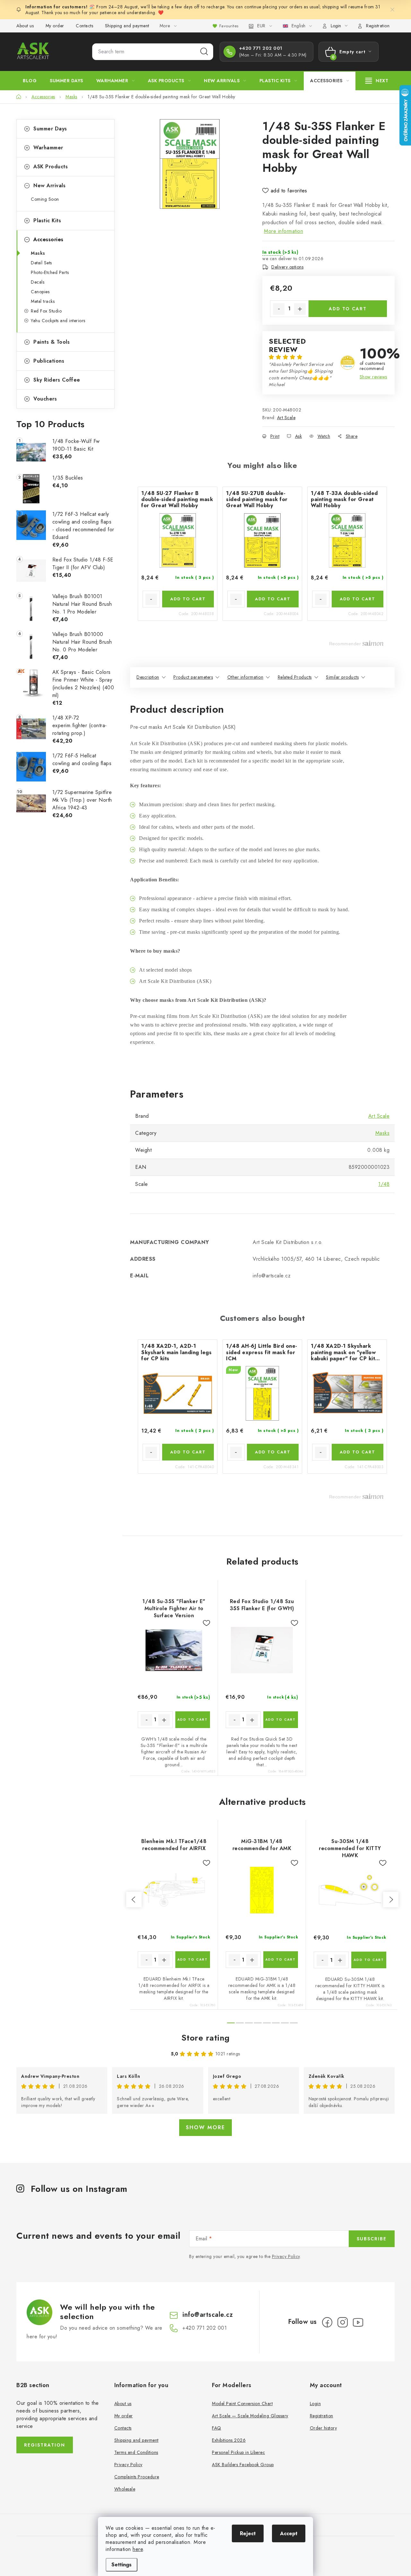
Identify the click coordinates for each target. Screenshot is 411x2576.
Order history (324, 2428)
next (391, 1900)
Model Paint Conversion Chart (242, 2404)
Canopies (40, 292)
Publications (49, 361)
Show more (205, 2127)
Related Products (295, 677)
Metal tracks (43, 301)
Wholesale (125, 2489)
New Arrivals (49, 185)
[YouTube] (358, 2322)
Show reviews (373, 377)
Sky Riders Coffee (57, 380)
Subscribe (372, 2239)
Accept (289, 2533)
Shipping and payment (127, 26)
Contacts (84, 26)
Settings (122, 2565)
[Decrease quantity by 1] (279, 309)
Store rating (206, 2038)
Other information (245, 677)
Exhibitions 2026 (229, 2440)
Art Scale (286, 418)
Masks (38, 253)
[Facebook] (327, 2322)
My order (55, 26)
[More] (377, 81)
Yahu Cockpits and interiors (58, 321)
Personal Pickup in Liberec (238, 2452)
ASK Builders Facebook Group (243, 2465)
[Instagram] (343, 2322)
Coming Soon (45, 199)
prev (134, 1900)
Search (204, 52)
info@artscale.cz (208, 2315)
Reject (248, 2533)
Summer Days (50, 129)
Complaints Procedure (137, 2477)
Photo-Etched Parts (50, 272)
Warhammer (48, 148)
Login (315, 2404)
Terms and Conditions (136, 2452)
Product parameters (193, 677)
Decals (38, 282)
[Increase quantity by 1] (300, 309)
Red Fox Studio (46, 311)
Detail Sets (41, 263)
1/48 (384, 1184)
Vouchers (45, 399)
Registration (378, 26)
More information (284, 231)
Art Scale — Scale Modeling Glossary (250, 2416)
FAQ (217, 2428)
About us (25, 26)
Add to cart (348, 309)
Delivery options (287, 267)
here (138, 2549)
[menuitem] (30, 81)
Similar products (342, 677)
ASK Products (51, 167)
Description (148, 677)
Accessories (48, 239)
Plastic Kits (47, 221)
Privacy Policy (286, 2256)
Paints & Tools (52, 342)
